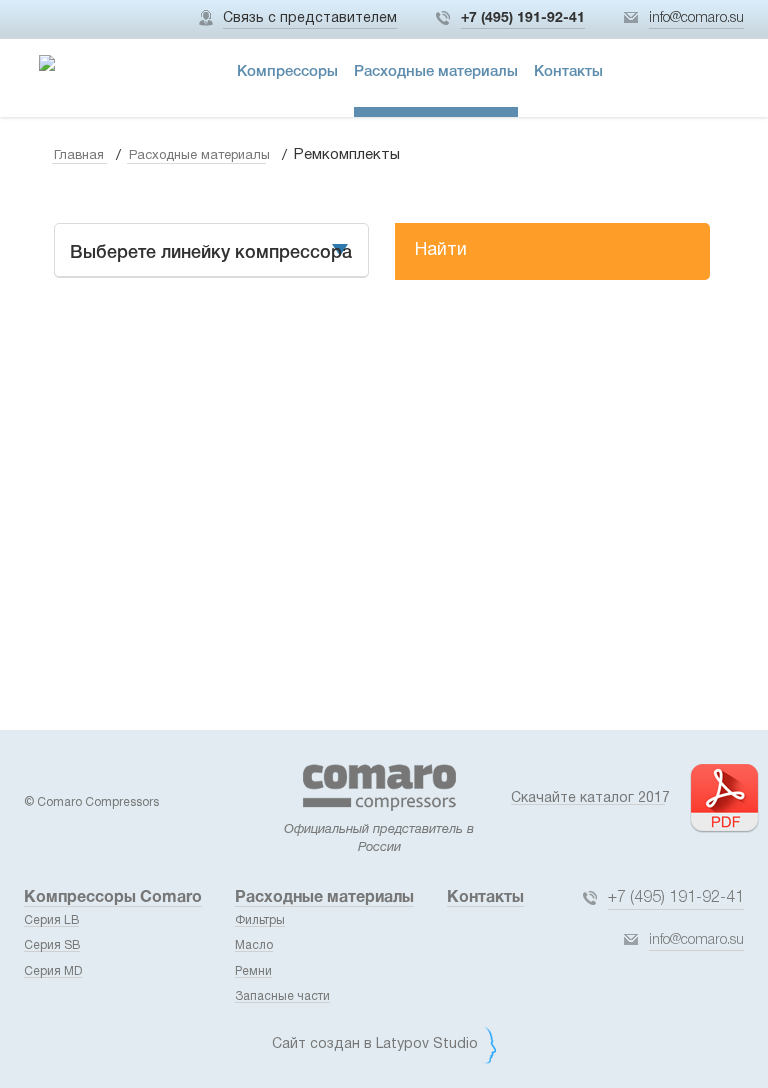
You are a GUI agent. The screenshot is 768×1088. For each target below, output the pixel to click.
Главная (79, 156)
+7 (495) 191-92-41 (523, 18)
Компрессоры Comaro (113, 898)
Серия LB (51, 920)
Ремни (253, 971)
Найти (441, 250)
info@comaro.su (696, 18)
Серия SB (52, 945)
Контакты (485, 898)
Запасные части (282, 996)
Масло (254, 945)
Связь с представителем (310, 18)
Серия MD (53, 971)
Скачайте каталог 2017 (590, 798)
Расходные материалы (199, 156)
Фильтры (260, 920)
